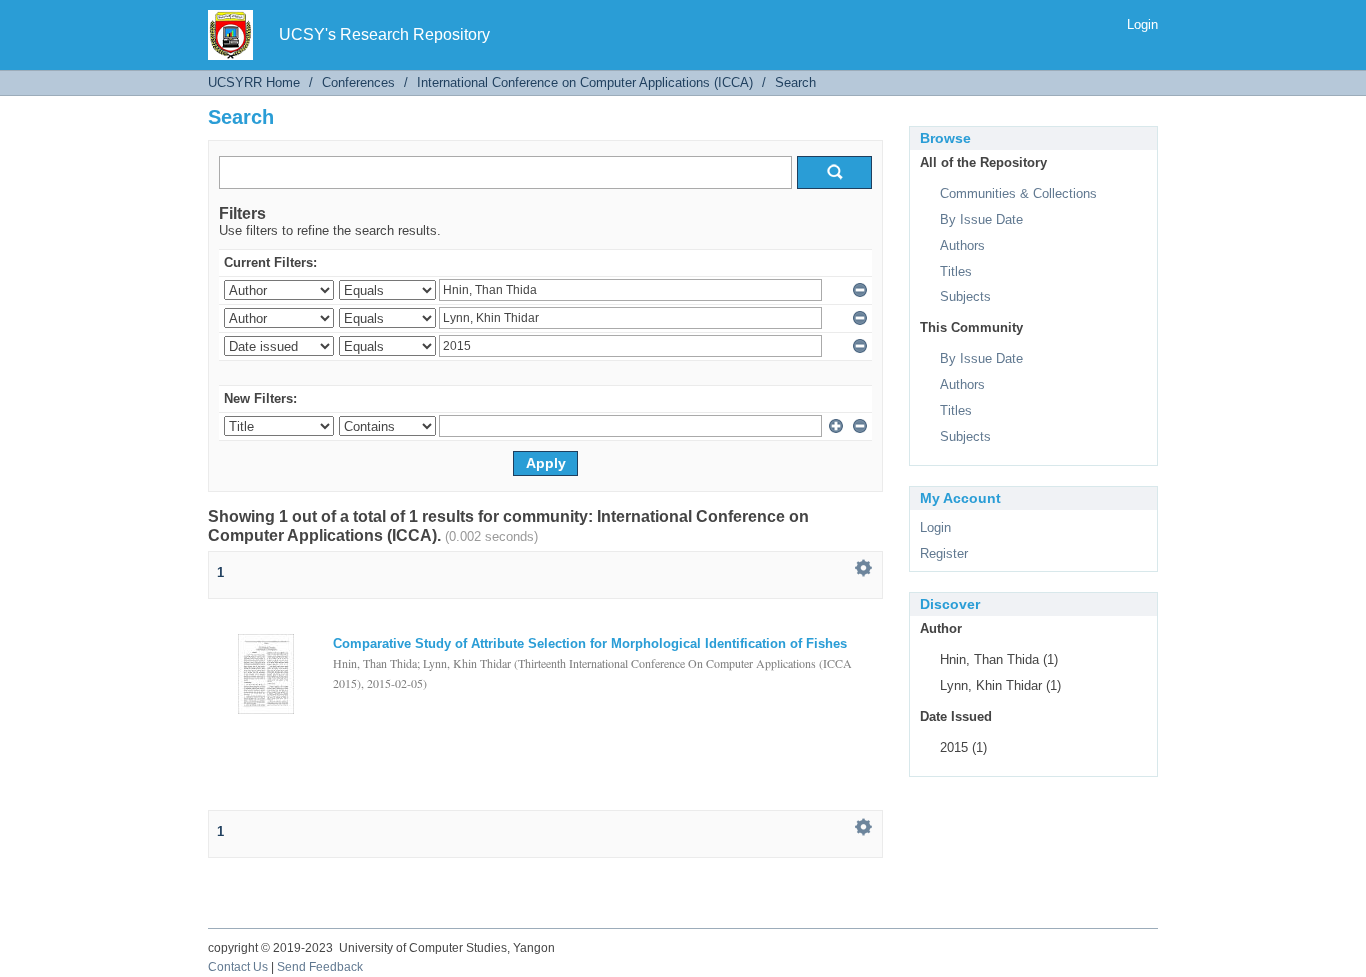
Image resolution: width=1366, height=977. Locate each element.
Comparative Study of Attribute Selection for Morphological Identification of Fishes (590, 643)
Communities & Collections (1018, 193)
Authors (962, 245)
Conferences (358, 82)
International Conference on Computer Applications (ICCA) (585, 82)
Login (1142, 24)
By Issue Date (981, 219)
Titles (956, 271)
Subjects (965, 296)
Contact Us (238, 967)
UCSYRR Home (254, 82)
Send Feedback (320, 967)
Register (944, 553)
